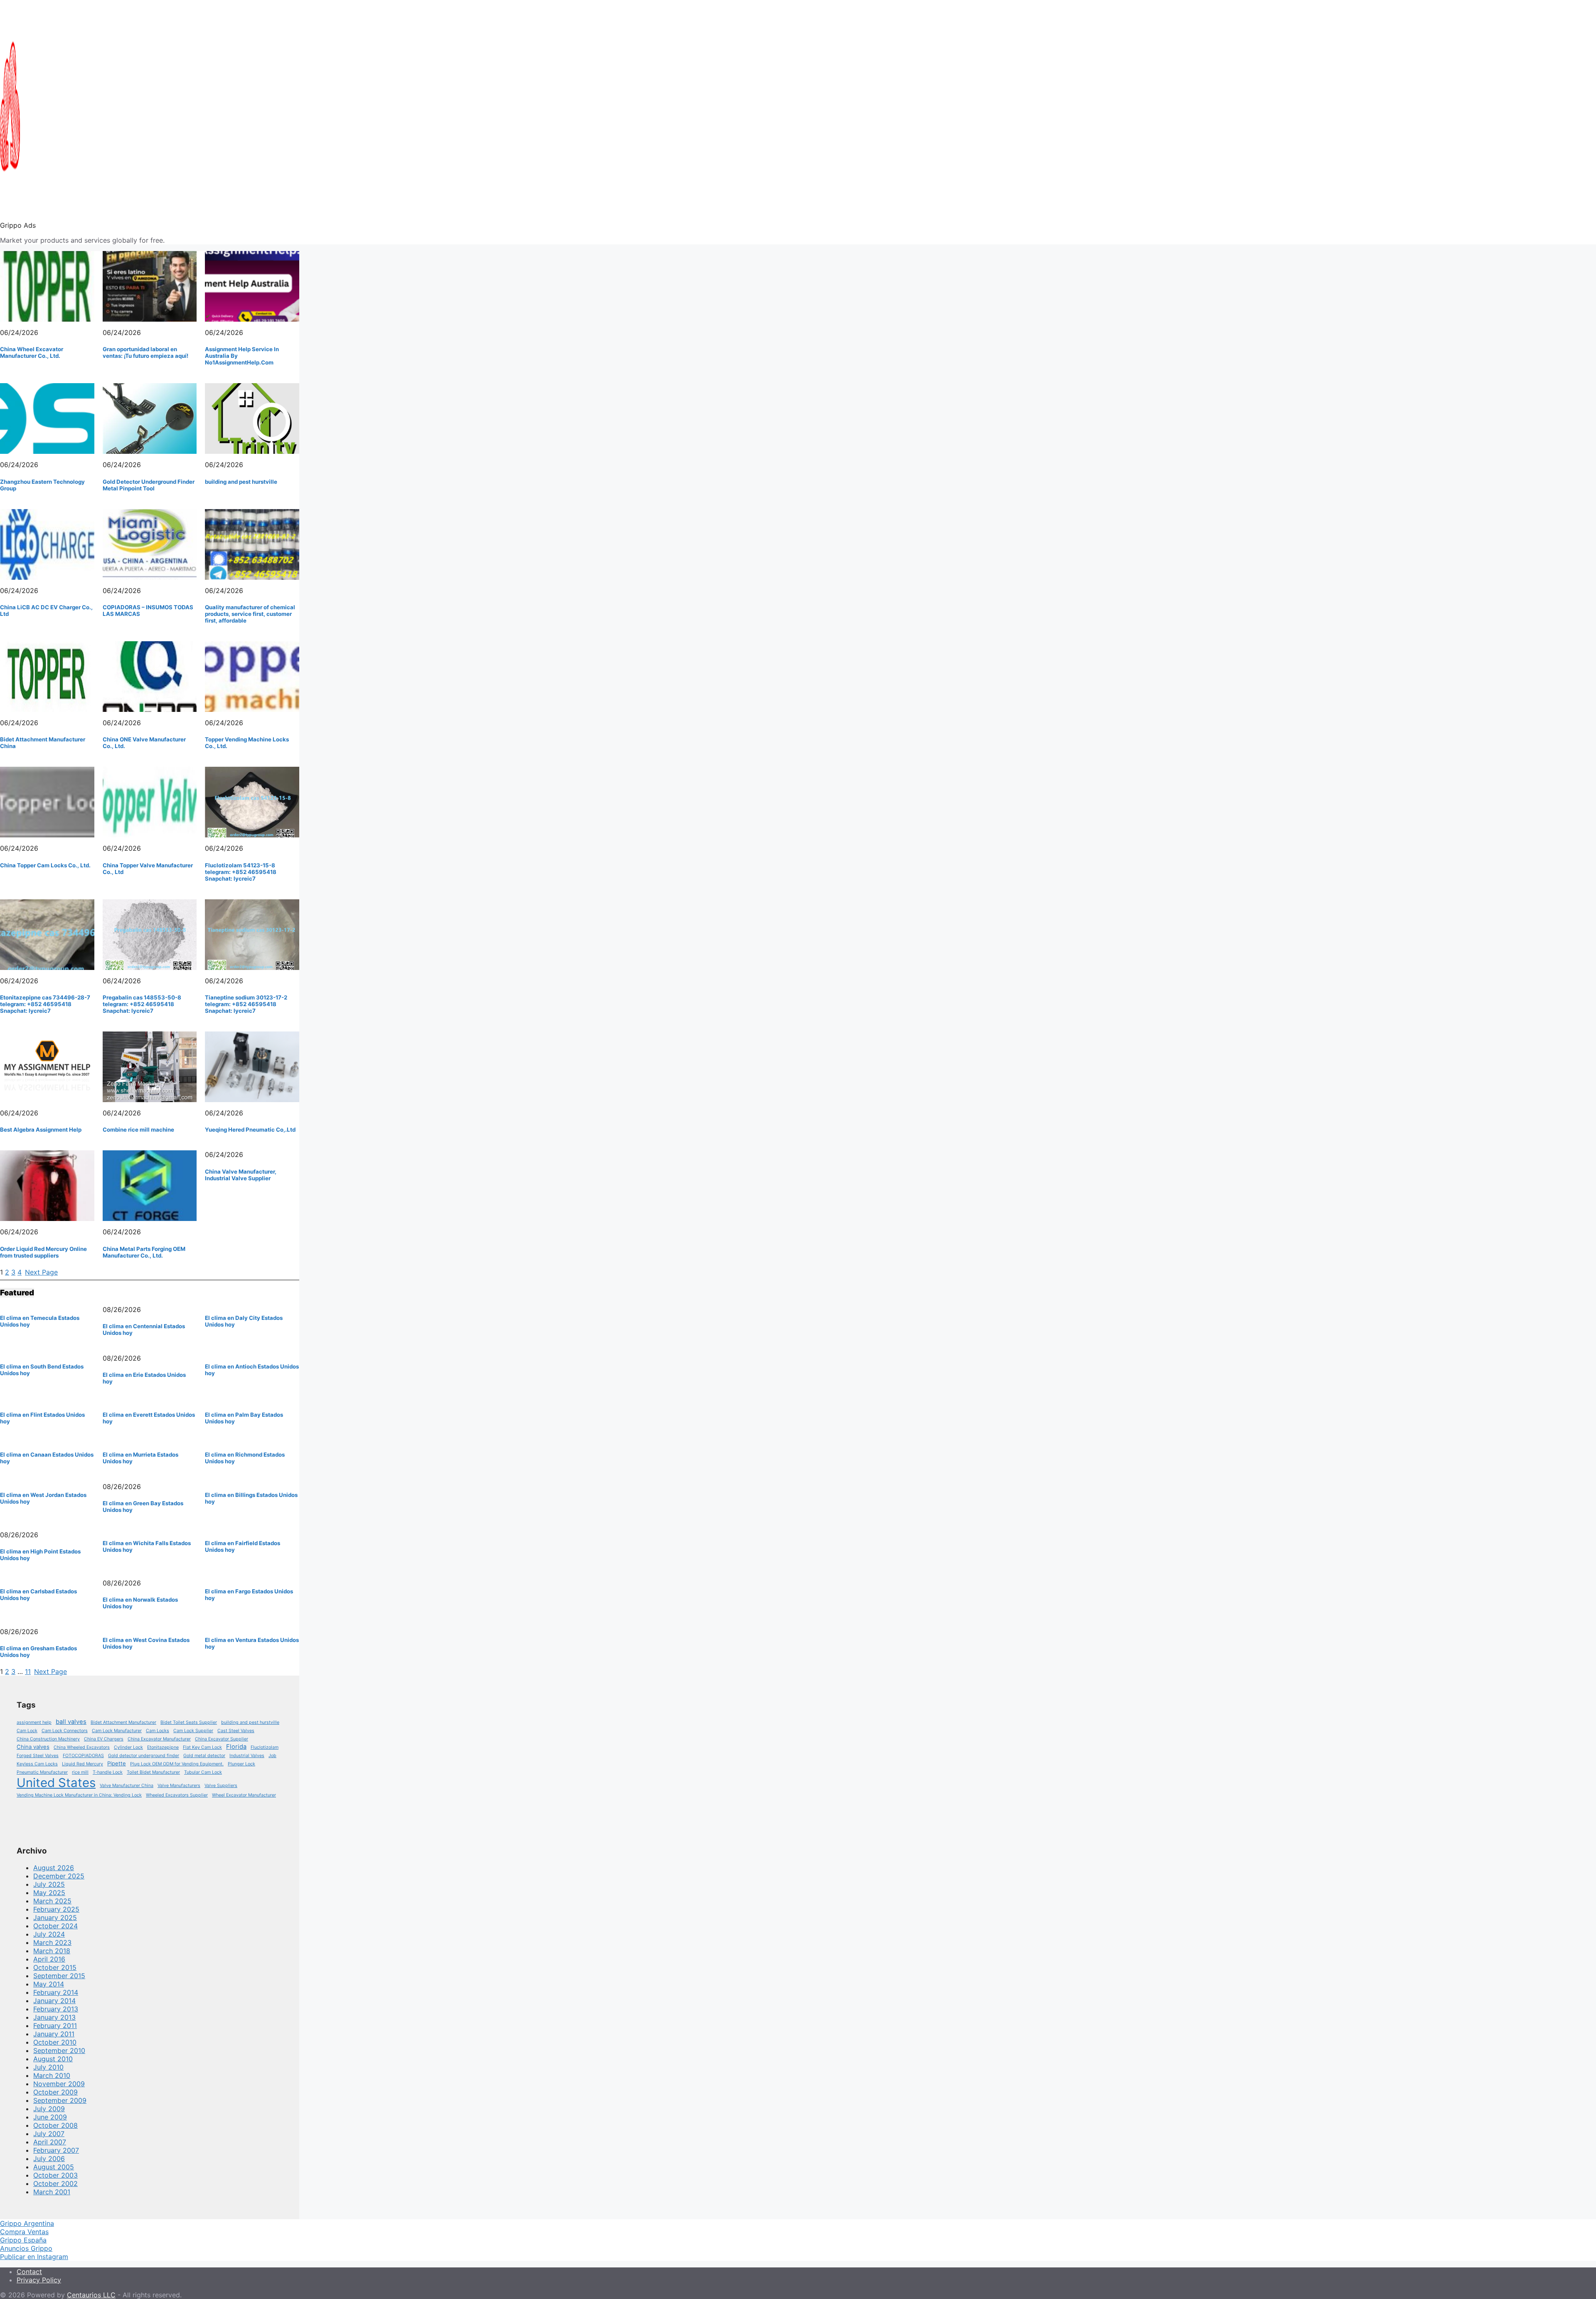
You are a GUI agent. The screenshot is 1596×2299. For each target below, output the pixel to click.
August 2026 (54, 1868)
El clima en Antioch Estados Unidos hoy (252, 1370)
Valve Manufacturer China (127, 1786)
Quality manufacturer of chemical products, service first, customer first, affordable (250, 614)
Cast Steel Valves (236, 1731)
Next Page (41, 1272)
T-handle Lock (108, 1772)
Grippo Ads (18, 225)
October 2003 (55, 2175)
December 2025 (59, 1876)
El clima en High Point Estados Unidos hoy (40, 1555)
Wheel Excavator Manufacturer (244, 1795)
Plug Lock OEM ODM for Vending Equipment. (177, 1764)
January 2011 (54, 2034)
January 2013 (54, 2017)
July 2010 (48, 2067)
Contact (29, 2272)
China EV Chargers (104, 1739)
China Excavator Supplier (222, 1739)
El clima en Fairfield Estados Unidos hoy (243, 1546)
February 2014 (56, 1992)
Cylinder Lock (128, 1747)
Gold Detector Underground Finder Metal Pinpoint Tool (149, 485)
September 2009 (60, 2100)
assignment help (34, 1722)
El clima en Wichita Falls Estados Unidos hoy (147, 1546)
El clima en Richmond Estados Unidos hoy (245, 1458)
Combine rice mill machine (138, 1130)
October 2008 (55, 2125)
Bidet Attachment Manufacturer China (43, 743)
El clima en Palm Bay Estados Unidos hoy (244, 1418)
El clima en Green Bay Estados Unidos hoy (143, 1506)
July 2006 (49, 2159)
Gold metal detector (204, 1756)
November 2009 (59, 2084)
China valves (33, 1747)
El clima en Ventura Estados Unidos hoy (252, 1643)
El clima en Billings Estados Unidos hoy (251, 1498)
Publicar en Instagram (34, 2257)
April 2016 (49, 1959)
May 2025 (49, 1893)
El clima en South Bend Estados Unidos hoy (42, 1370)
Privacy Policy (39, 2280)
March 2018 (52, 1951)
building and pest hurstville (241, 482)
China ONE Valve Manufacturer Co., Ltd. (144, 743)
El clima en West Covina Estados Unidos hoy (146, 1643)
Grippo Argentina (27, 2223)
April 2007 (50, 2142)
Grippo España (23, 2240)
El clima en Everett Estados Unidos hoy (149, 1418)
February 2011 (55, 2026)
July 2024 (49, 1934)
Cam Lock (27, 1731)
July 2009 (49, 2109)
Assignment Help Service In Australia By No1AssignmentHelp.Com (242, 356)
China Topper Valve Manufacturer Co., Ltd (148, 869)
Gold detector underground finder (144, 1756)
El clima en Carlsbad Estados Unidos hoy (38, 1595)
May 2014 (49, 1984)
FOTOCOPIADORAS (83, 1756)
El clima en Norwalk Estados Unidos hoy (140, 1603)
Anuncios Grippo (26, 2248)
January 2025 (55, 1917)
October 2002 (55, 2183)
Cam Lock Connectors (65, 1731)
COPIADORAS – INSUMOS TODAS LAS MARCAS (148, 610)
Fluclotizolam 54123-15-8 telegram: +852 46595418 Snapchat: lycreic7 (241, 872)
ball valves (71, 1722)
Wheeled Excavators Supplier (177, 1795)
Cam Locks (158, 1731)
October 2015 (55, 1967)
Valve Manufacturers (179, 1786)
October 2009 (55, 2092)
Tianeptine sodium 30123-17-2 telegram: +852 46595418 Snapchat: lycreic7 (246, 1004)
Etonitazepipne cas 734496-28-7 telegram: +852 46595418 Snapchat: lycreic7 (45, 1004)
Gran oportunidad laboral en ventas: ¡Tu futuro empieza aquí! (145, 352)
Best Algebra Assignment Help (41, 1130)
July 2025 (49, 1884)
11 (28, 1671)
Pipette (117, 1763)
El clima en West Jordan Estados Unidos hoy (43, 1498)
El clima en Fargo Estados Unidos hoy (249, 1595)
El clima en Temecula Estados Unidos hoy (40, 1321)
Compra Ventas (24, 2232)
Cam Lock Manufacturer (117, 1731)
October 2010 (55, 2042)
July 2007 (49, 2134)
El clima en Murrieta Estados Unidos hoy (140, 1458)
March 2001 (52, 2192)
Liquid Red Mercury (83, 1764)
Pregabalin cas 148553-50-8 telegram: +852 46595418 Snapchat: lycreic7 (142, 1004)
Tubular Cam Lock (203, 1772)
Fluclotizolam (265, 1747)
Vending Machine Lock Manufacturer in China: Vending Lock (79, 1795)
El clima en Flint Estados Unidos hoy (42, 1418)
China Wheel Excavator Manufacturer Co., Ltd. (32, 352)
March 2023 (52, 1942)
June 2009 (50, 2117)
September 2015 (59, 1976)
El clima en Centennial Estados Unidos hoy (144, 1329)
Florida (236, 1747)
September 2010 (59, 2050)
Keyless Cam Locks (37, 1764)
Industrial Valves (247, 1756)
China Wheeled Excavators (82, 1747)
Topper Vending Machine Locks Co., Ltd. (247, 743)
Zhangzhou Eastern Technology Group (42, 485)
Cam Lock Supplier (193, 1731)
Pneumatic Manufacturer (42, 1772)
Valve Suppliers (221, 1786)
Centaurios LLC (91, 2295)
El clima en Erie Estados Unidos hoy (144, 1378)
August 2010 (53, 2059)
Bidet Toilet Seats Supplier (189, 1722)
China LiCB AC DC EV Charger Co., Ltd (46, 610)
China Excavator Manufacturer (159, 1739)
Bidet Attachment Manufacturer (123, 1722)
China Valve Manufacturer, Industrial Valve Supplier (241, 1175)
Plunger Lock (241, 1764)
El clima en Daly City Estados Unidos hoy (244, 1321)
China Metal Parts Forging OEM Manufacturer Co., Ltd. (144, 1252)
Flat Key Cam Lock (202, 1747)
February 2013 (56, 2009)
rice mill (80, 1772)
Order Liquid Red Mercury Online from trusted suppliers (43, 1252)
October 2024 (55, 1926)
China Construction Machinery (48, 1739)
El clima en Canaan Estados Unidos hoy (47, 1458)
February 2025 (56, 1909)
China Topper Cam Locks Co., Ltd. (45, 865)
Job (272, 1756)
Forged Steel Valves (38, 1756)
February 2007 (56, 2150)
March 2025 (52, 1901)
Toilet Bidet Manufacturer (153, 1772)
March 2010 (52, 2075)
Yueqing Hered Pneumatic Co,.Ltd (250, 1130)
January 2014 (54, 2001)
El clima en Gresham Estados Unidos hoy (38, 1652)
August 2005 (54, 2167)
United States (56, 1783)
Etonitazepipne (163, 1747)
